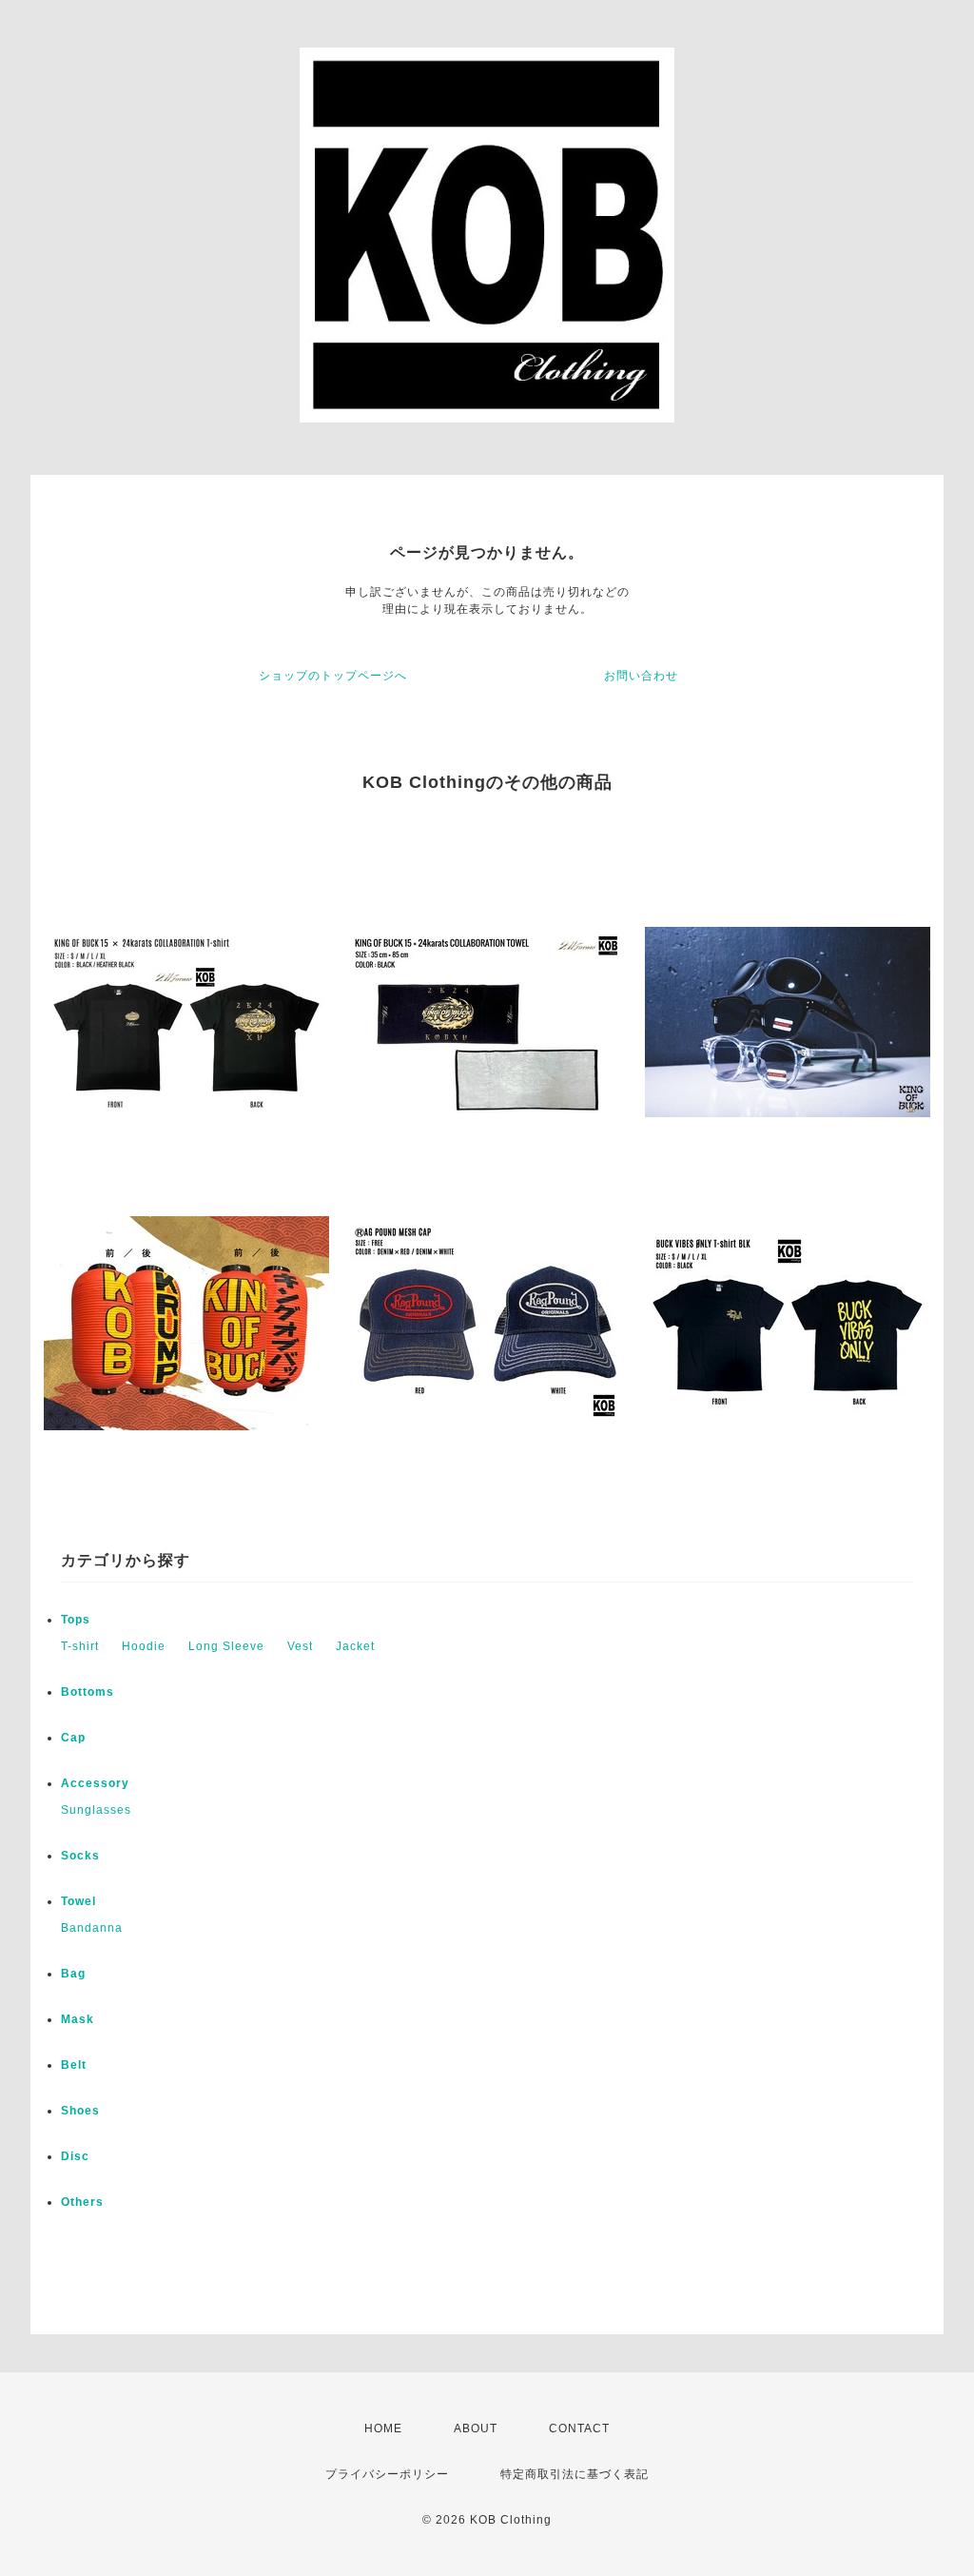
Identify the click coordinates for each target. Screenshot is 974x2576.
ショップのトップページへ (333, 676)
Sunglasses (96, 1810)
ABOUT (476, 2429)
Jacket (355, 1646)
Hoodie (144, 1646)
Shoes (80, 2111)
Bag (73, 1974)
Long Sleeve (226, 1646)
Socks (80, 1856)
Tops (76, 1620)
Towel (78, 1901)
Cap (73, 1738)
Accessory (95, 1783)
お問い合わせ (641, 676)
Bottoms (88, 1692)
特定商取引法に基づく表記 (575, 2474)
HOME (383, 2429)
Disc (75, 2156)
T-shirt (80, 1646)
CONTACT (579, 2429)
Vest (300, 1646)
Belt (74, 2065)
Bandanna (92, 1928)
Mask (78, 2019)
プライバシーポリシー (387, 2474)
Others (82, 2202)
